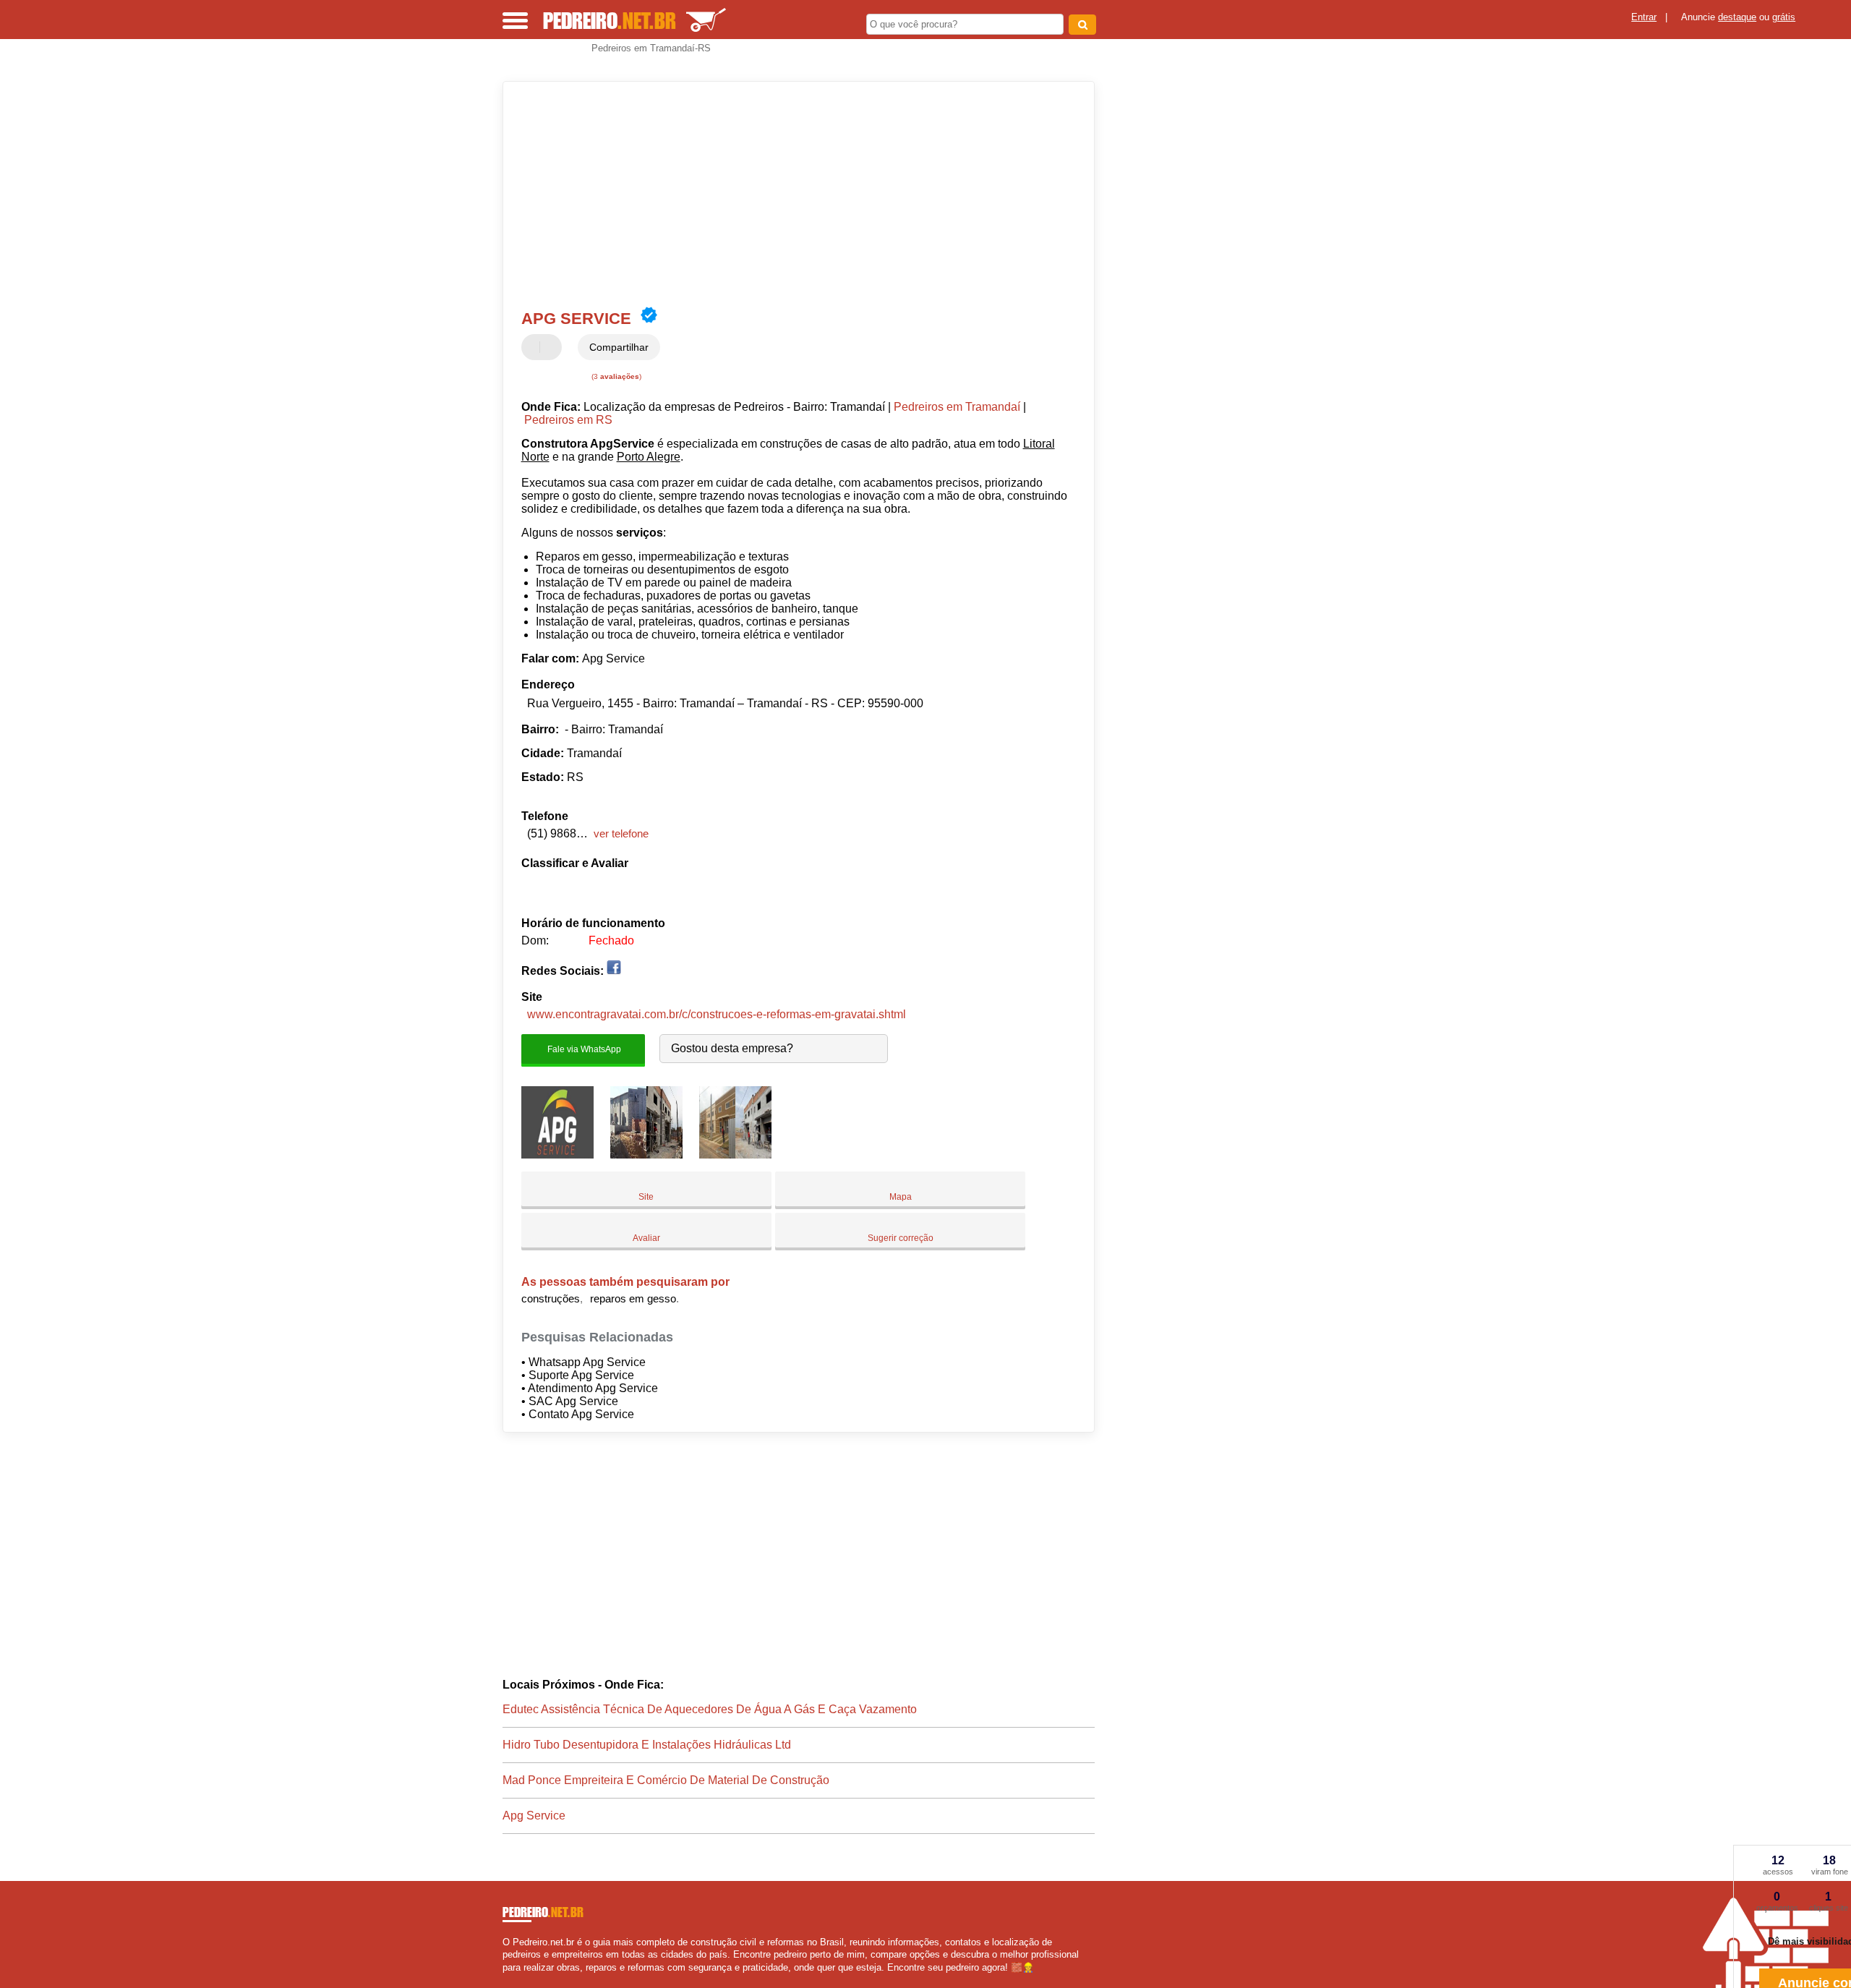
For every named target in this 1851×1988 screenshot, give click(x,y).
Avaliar (646, 1238)
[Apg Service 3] (735, 1155)
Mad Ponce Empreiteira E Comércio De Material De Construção (666, 1780)
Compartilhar (619, 347)
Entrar (1644, 17)
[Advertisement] (792, 194)
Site (646, 1197)
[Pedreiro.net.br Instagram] (519, 1980)
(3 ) (615, 376)
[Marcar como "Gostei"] (534, 347)
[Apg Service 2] (646, 1155)
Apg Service (534, 1816)
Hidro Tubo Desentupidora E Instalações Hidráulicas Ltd (647, 1745)
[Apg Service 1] (557, 1155)
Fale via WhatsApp (583, 1049)
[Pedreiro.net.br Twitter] (512, 1980)
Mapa (901, 1197)
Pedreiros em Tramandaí (957, 407)
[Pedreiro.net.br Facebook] (506, 1980)
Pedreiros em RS (568, 420)
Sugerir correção (901, 1238)
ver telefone (621, 833)
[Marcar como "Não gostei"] (552, 347)
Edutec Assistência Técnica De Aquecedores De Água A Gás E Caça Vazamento (710, 1709)
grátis (1784, 17)
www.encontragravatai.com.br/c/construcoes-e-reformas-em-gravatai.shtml (717, 1014)
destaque (1737, 17)
